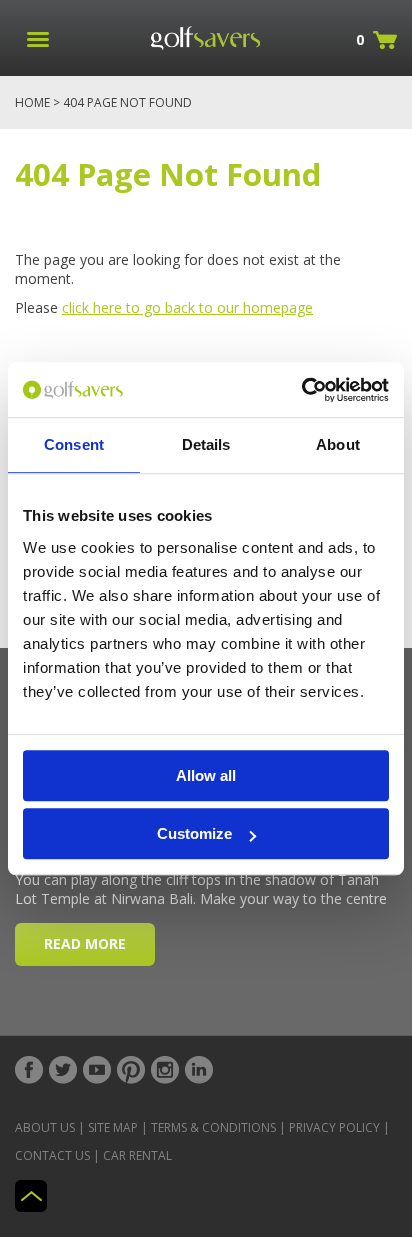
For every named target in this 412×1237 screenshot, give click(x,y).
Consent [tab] (74, 444)
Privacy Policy (334, 1127)
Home (32, 102)
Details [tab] (206, 444)
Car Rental (137, 1155)
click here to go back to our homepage (187, 307)
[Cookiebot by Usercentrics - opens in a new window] (301, 390)
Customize (194, 833)
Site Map (113, 1127)
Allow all (206, 775)
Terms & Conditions (213, 1127)
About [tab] (338, 444)
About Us (45, 1127)
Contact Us (52, 1155)
